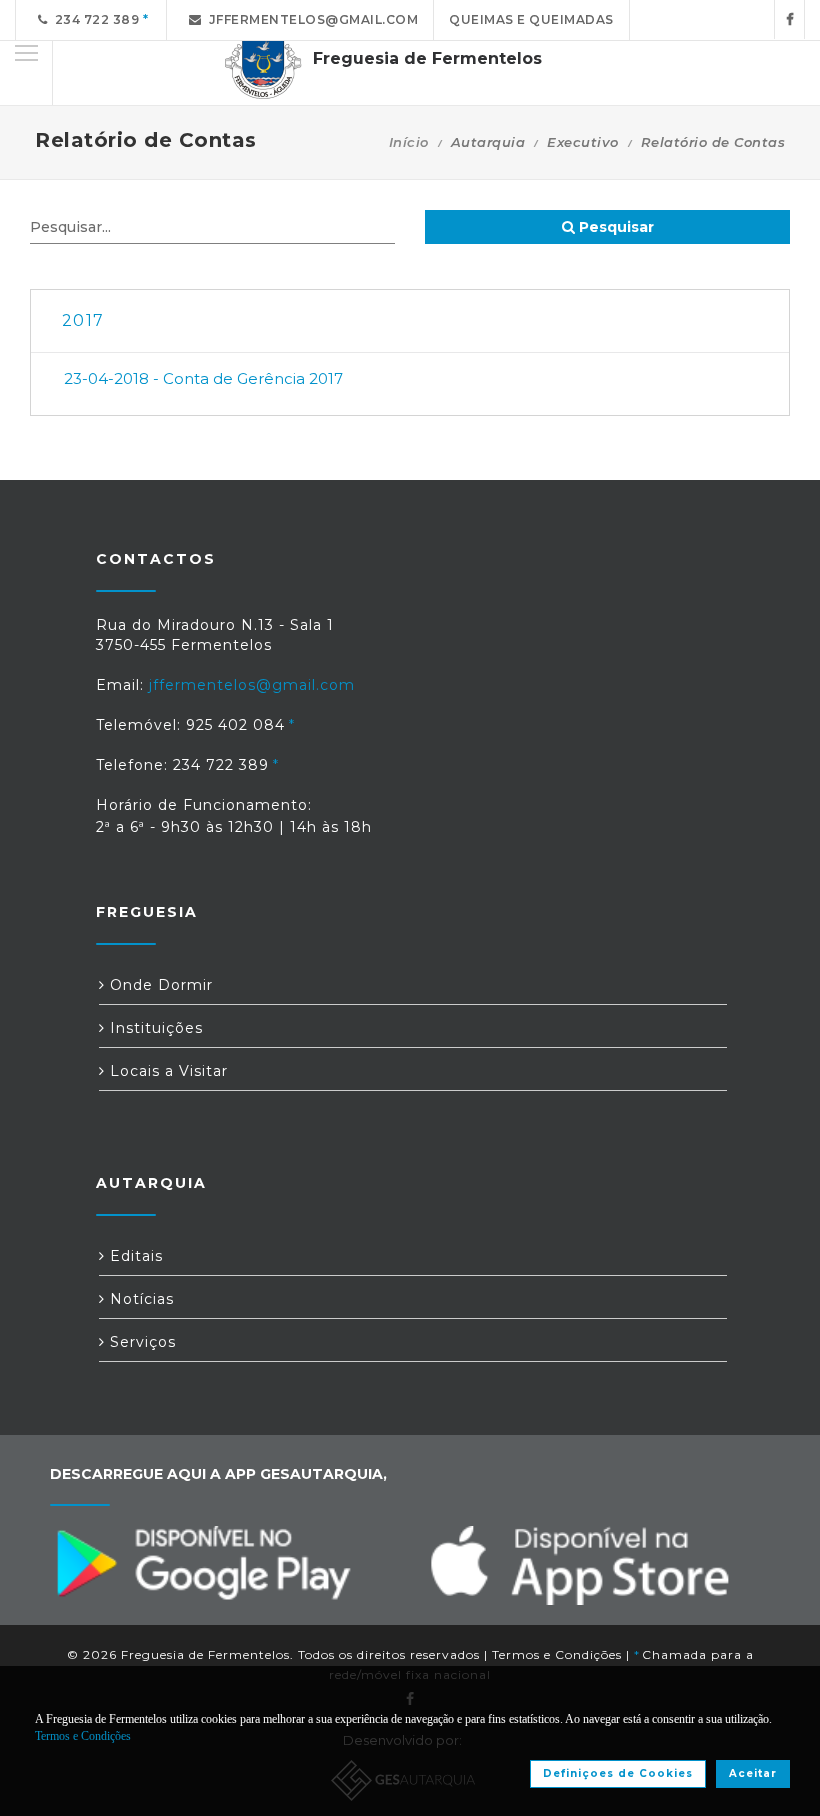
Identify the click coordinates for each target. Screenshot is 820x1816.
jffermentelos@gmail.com (310, 19)
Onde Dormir (159, 985)
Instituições (154, 1028)
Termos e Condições (557, 1654)
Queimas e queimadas (531, 19)
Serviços (140, 1342)
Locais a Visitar (166, 1071)
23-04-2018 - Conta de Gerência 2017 (203, 378)
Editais (134, 1256)
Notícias (139, 1299)
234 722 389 (94, 19)
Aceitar (753, 1773)
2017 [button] (83, 320)
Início (409, 142)
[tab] (410, 321)
